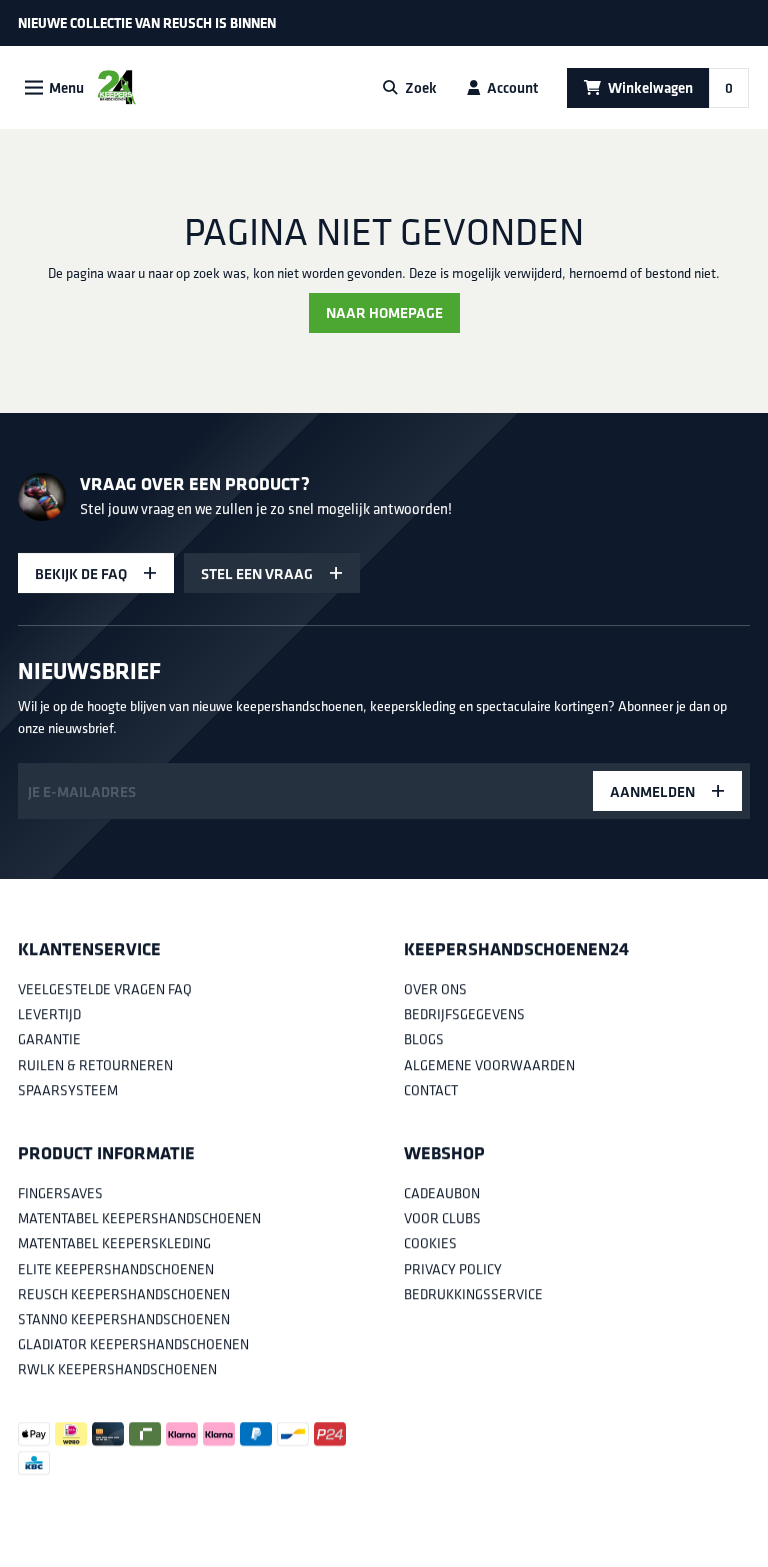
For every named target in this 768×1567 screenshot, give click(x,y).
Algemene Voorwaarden (489, 1065)
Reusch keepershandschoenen (124, 1294)
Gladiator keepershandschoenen (133, 1344)
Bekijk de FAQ (81, 572)
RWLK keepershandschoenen (117, 1370)
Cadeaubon (442, 1193)
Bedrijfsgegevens (464, 1015)
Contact (431, 1090)
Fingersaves (60, 1193)
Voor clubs (442, 1219)
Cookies (430, 1244)
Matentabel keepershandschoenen (139, 1219)
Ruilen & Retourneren (95, 1065)
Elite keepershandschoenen (116, 1269)
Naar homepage (384, 312)
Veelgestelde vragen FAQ (105, 989)
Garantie (49, 1040)
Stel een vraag (257, 572)
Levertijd (49, 1015)
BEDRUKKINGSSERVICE (473, 1294)
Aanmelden (652, 791)
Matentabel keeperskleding (114, 1244)
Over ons (435, 989)
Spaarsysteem (68, 1090)
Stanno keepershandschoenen (124, 1319)
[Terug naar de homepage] (116, 87)
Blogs (424, 1040)
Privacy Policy (453, 1269)
